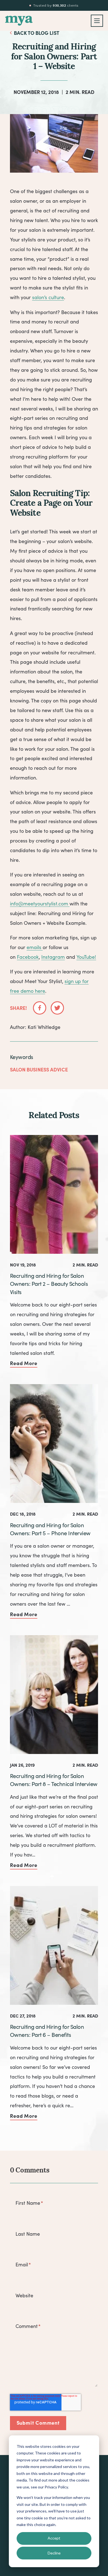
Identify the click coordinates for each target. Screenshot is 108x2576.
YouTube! (86, 957)
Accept (54, 2538)
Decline (54, 2553)
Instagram (53, 957)
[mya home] (19, 21)
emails (35, 947)
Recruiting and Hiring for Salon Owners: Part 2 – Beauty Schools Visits (49, 1284)
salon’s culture (48, 297)
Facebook (28, 957)
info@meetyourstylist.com (40, 904)
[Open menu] (97, 21)
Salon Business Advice (39, 1069)
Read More (24, 1363)
